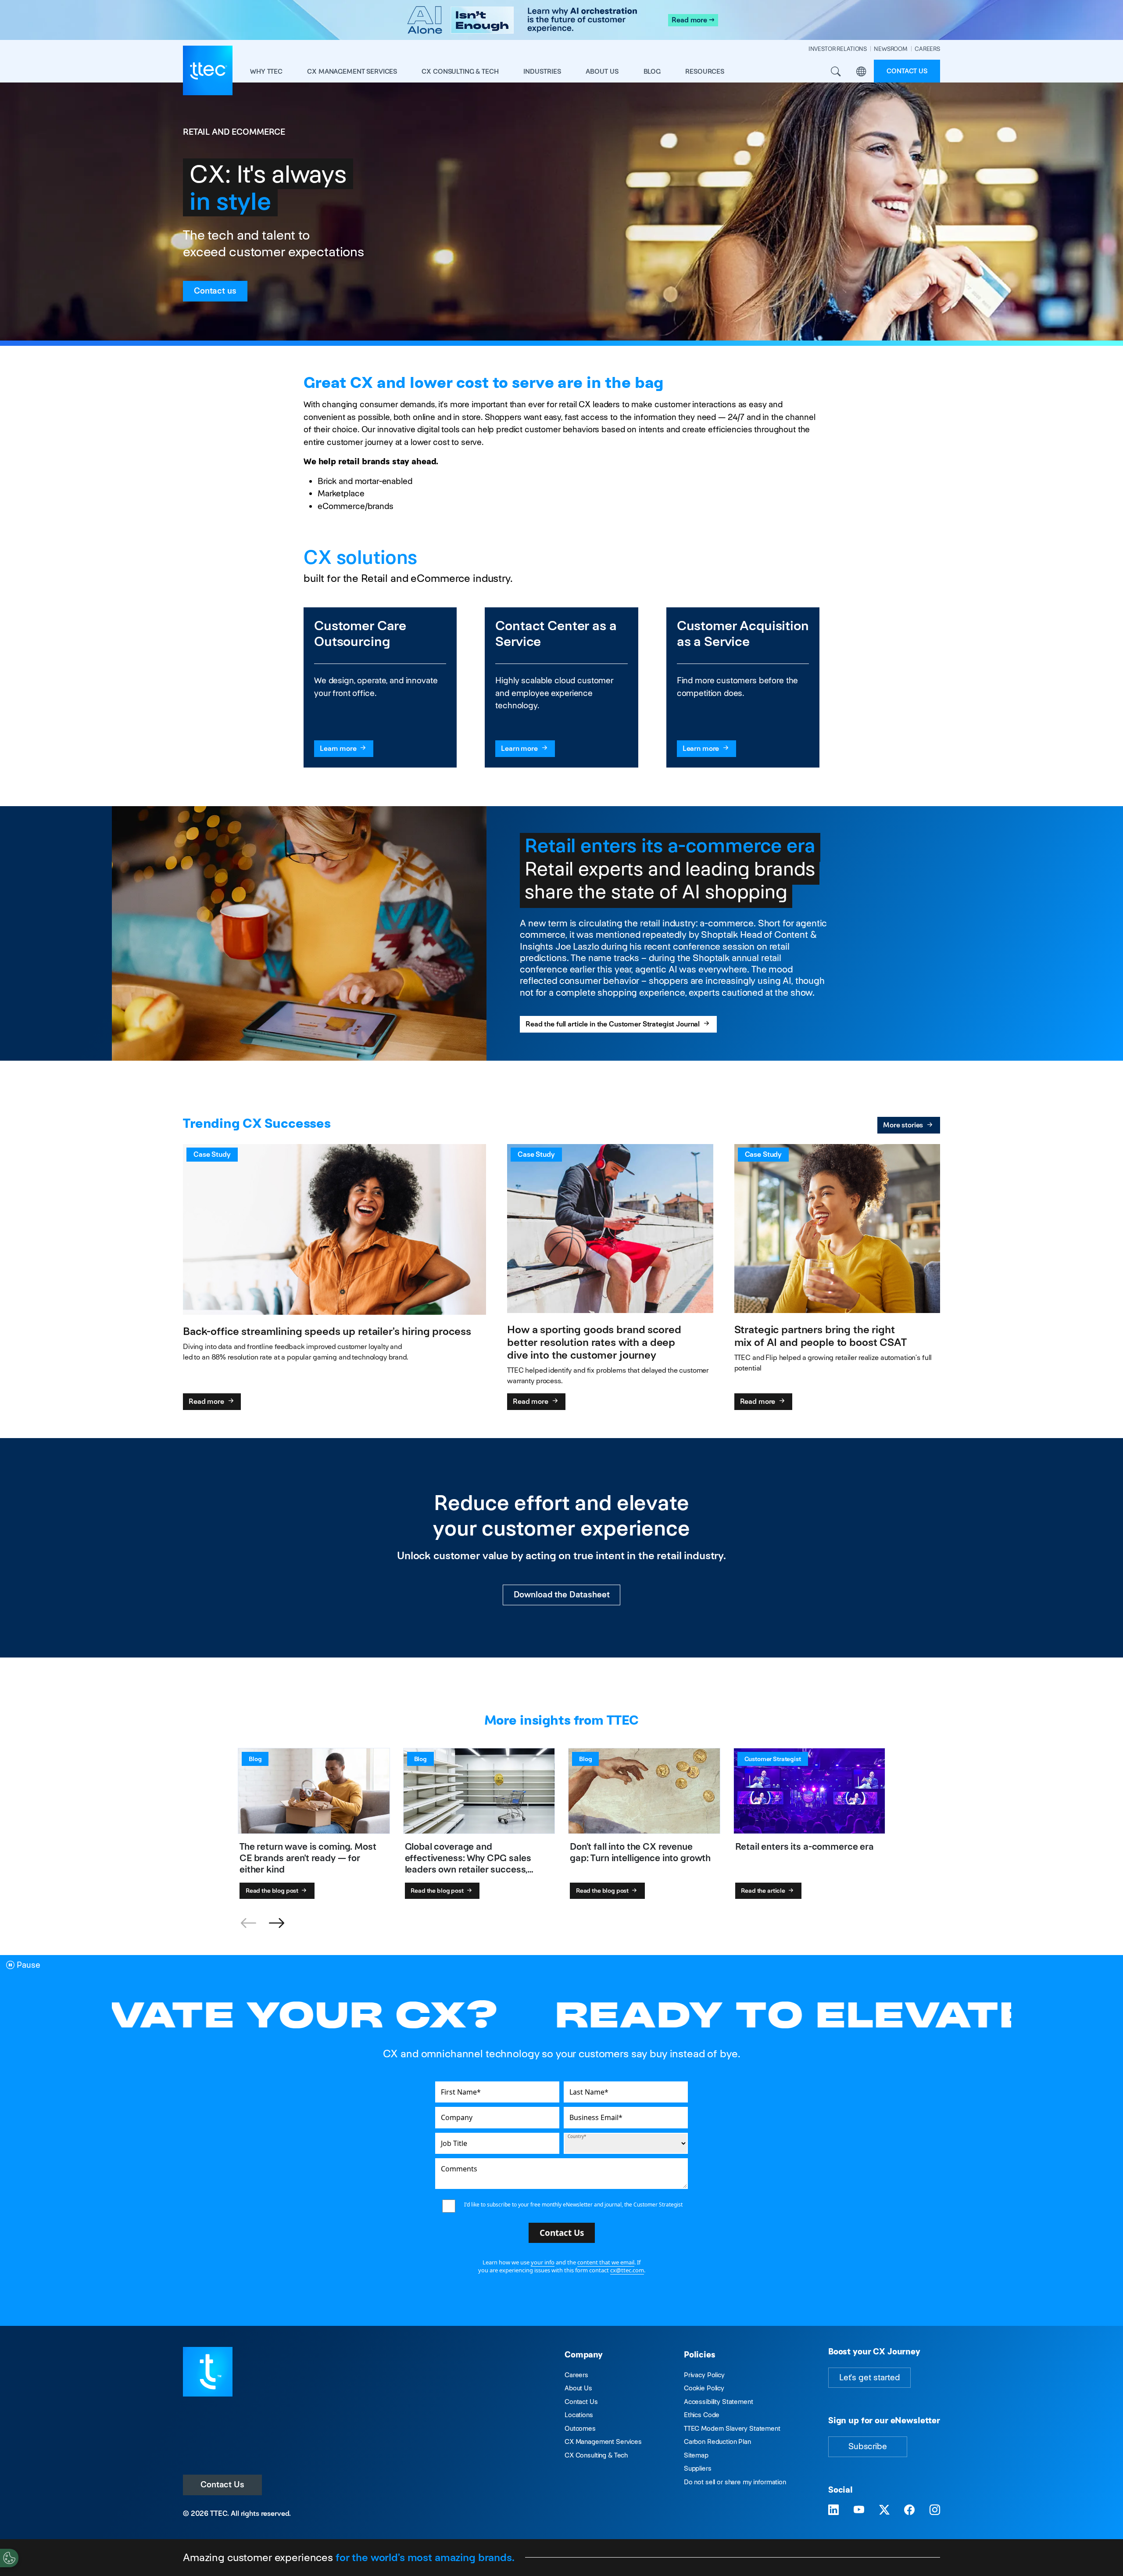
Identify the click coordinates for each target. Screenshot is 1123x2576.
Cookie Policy (704, 2388)
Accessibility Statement (719, 2402)
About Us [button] (602, 71)
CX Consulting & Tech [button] (460, 71)
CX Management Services (603, 2441)
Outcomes (580, 2428)
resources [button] (705, 71)
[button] (276, 1923)
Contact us (907, 71)
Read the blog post (273, 1891)
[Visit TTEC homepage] (208, 2371)
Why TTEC (266, 71)
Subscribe (868, 2446)
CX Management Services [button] (352, 71)
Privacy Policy (704, 2375)
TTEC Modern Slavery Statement (732, 2428)
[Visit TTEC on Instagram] (935, 2510)
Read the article (764, 1891)
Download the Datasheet (562, 1595)
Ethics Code (702, 2415)
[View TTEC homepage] (208, 70)
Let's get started (869, 2377)
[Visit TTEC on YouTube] (859, 2510)
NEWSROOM (891, 49)
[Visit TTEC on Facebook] (909, 2510)
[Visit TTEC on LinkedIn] (833, 2510)
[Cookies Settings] (9, 2558)
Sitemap (696, 2455)
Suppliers (698, 2468)
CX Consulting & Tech (596, 2455)
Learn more (339, 748)
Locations (579, 2415)
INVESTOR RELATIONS (838, 49)
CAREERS (927, 49)
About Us (578, 2388)
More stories (904, 1125)
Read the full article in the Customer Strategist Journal (613, 1024)
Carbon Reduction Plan (717, 2441)
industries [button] (542, 71)
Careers (576, 2375)
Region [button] (861, 72)
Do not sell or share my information (735, 2482)
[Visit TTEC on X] (884, 2510)
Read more (207, 1401)
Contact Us (222, 2485)
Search (836, 72)
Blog (652, 71)
